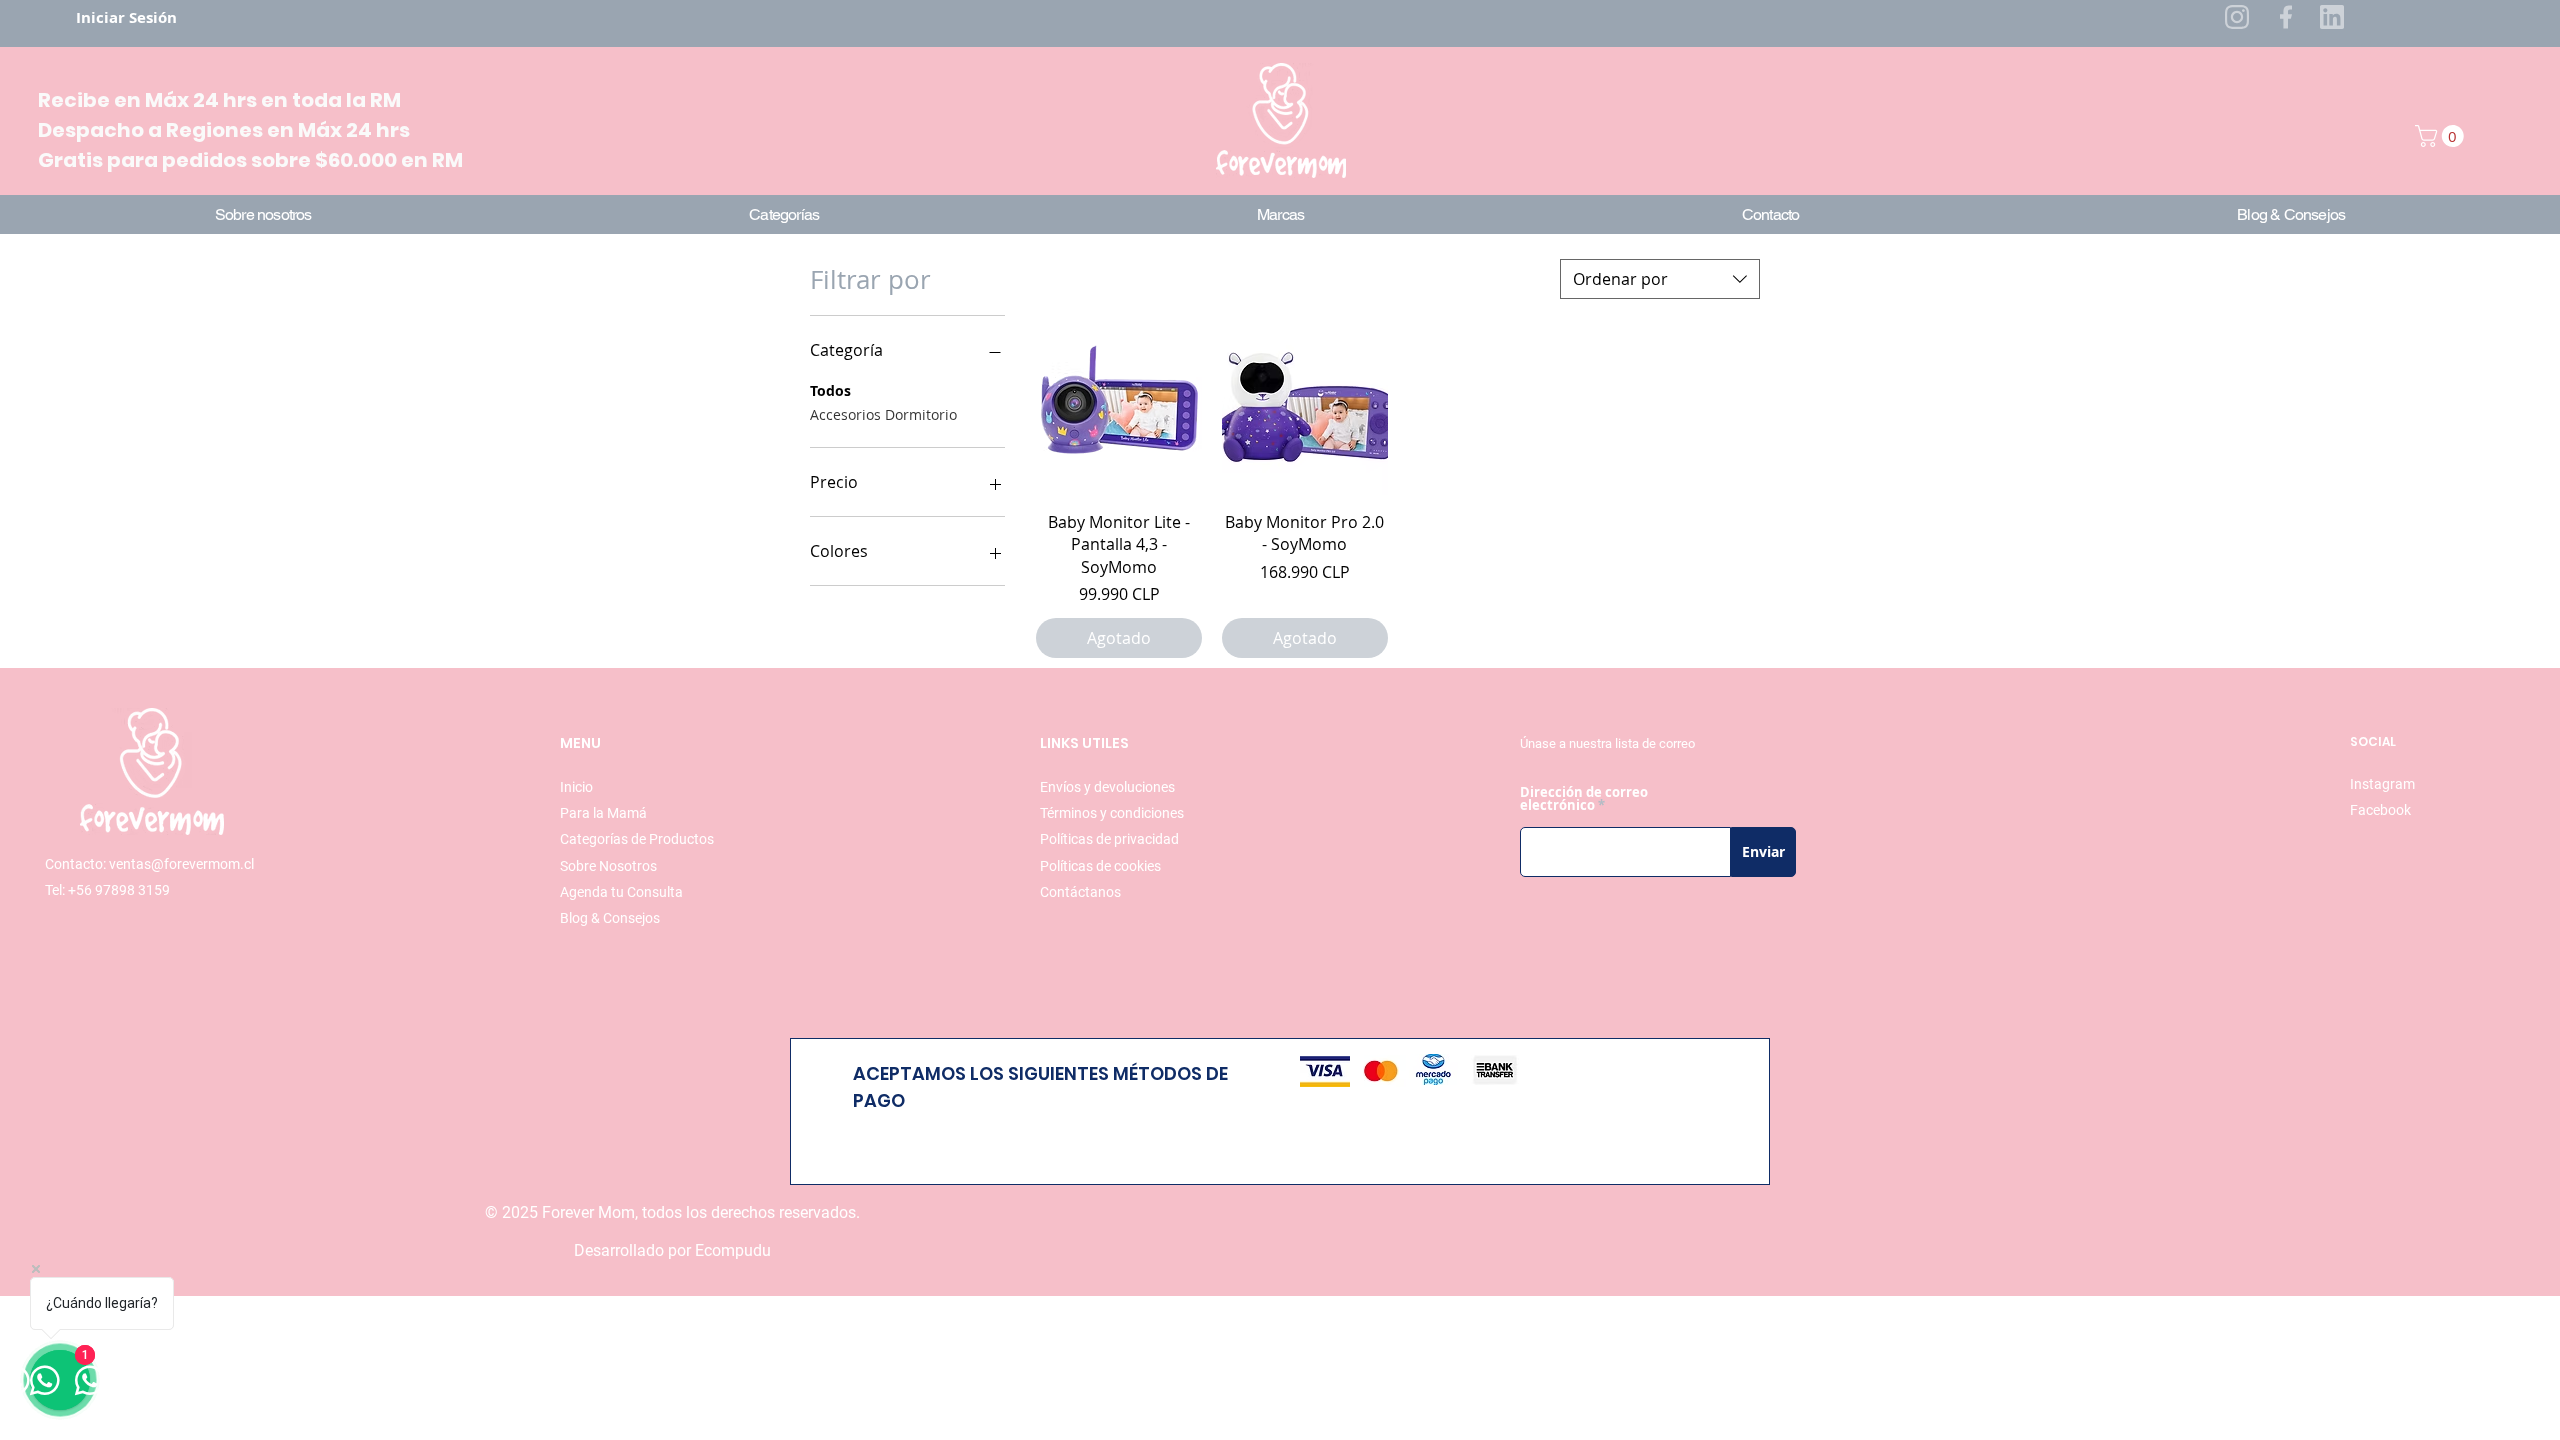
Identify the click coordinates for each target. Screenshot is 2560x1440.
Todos (830, 390)
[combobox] (1660, 279)
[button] (2442, 136)
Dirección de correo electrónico (1584, 799)
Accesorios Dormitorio (883, 414)
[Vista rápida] (1119, 412)
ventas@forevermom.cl (181, 864)
